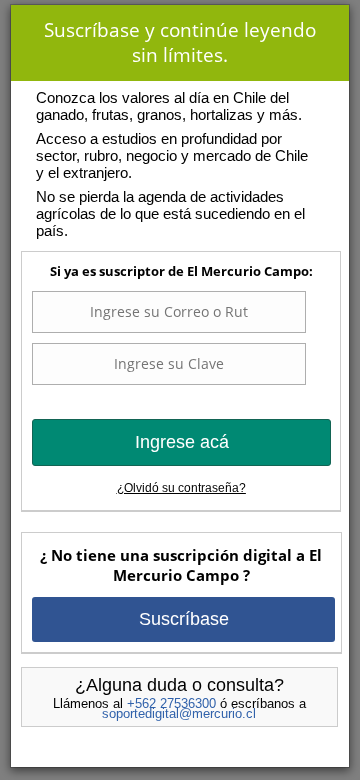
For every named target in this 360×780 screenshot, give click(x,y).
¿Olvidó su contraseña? (181, 488)
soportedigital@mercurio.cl (179, 713)
